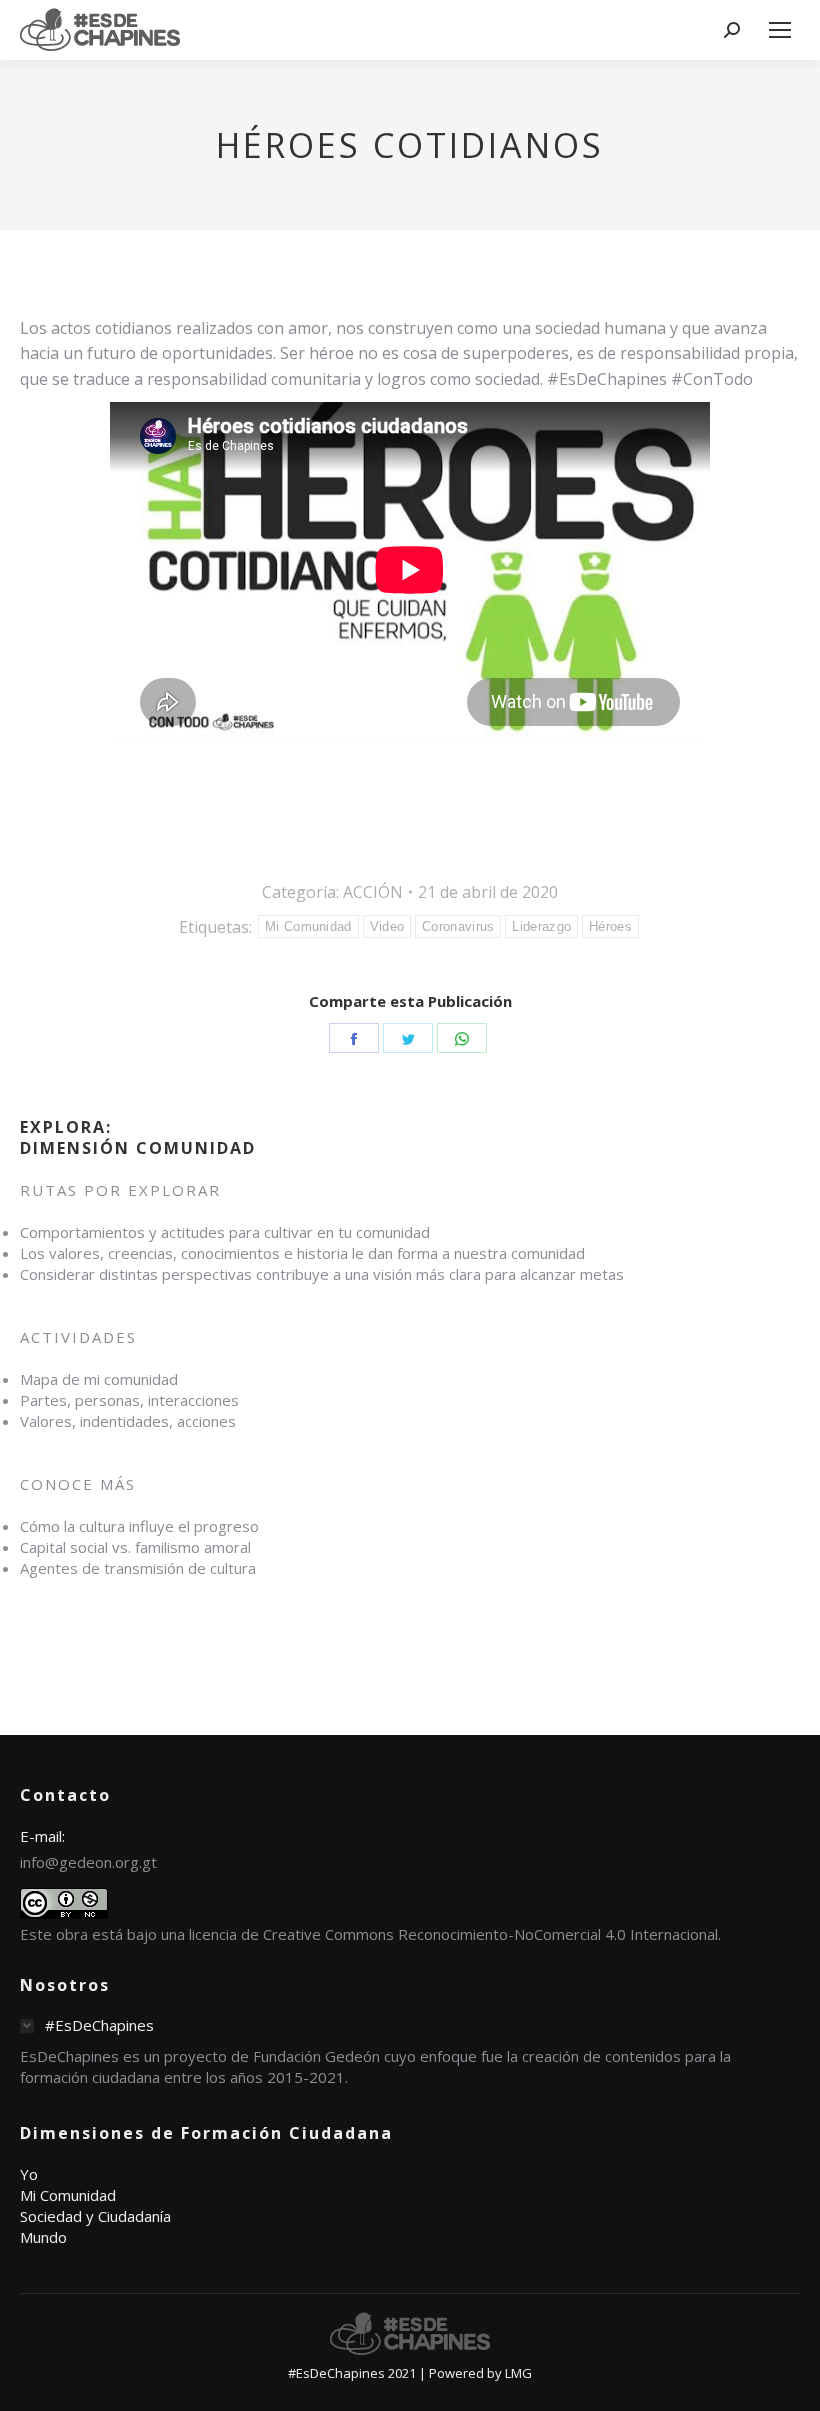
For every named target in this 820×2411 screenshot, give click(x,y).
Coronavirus (458, 926)
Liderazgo (541, 926)
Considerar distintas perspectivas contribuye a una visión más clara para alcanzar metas (322, 1274)
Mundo (43, 2237)
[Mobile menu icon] (780, 30)
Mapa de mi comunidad (99, 1379)
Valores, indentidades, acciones (128, 1421)
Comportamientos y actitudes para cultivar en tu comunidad (225, 1232)
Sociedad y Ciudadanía (95, 2216)
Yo (29, 2174)
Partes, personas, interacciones (129, 1400)
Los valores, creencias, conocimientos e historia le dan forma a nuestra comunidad (302, 1253)
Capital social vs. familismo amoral (135, 1547)
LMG (518, 2373)
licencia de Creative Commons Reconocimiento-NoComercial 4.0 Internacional (453, 1934)
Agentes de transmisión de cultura (138, 1568)
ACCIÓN (373, 892)
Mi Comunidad (308, 926)
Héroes (610, 926)
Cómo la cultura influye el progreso (139, 1526)
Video (387, 926)
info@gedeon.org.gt (88, 1862)
